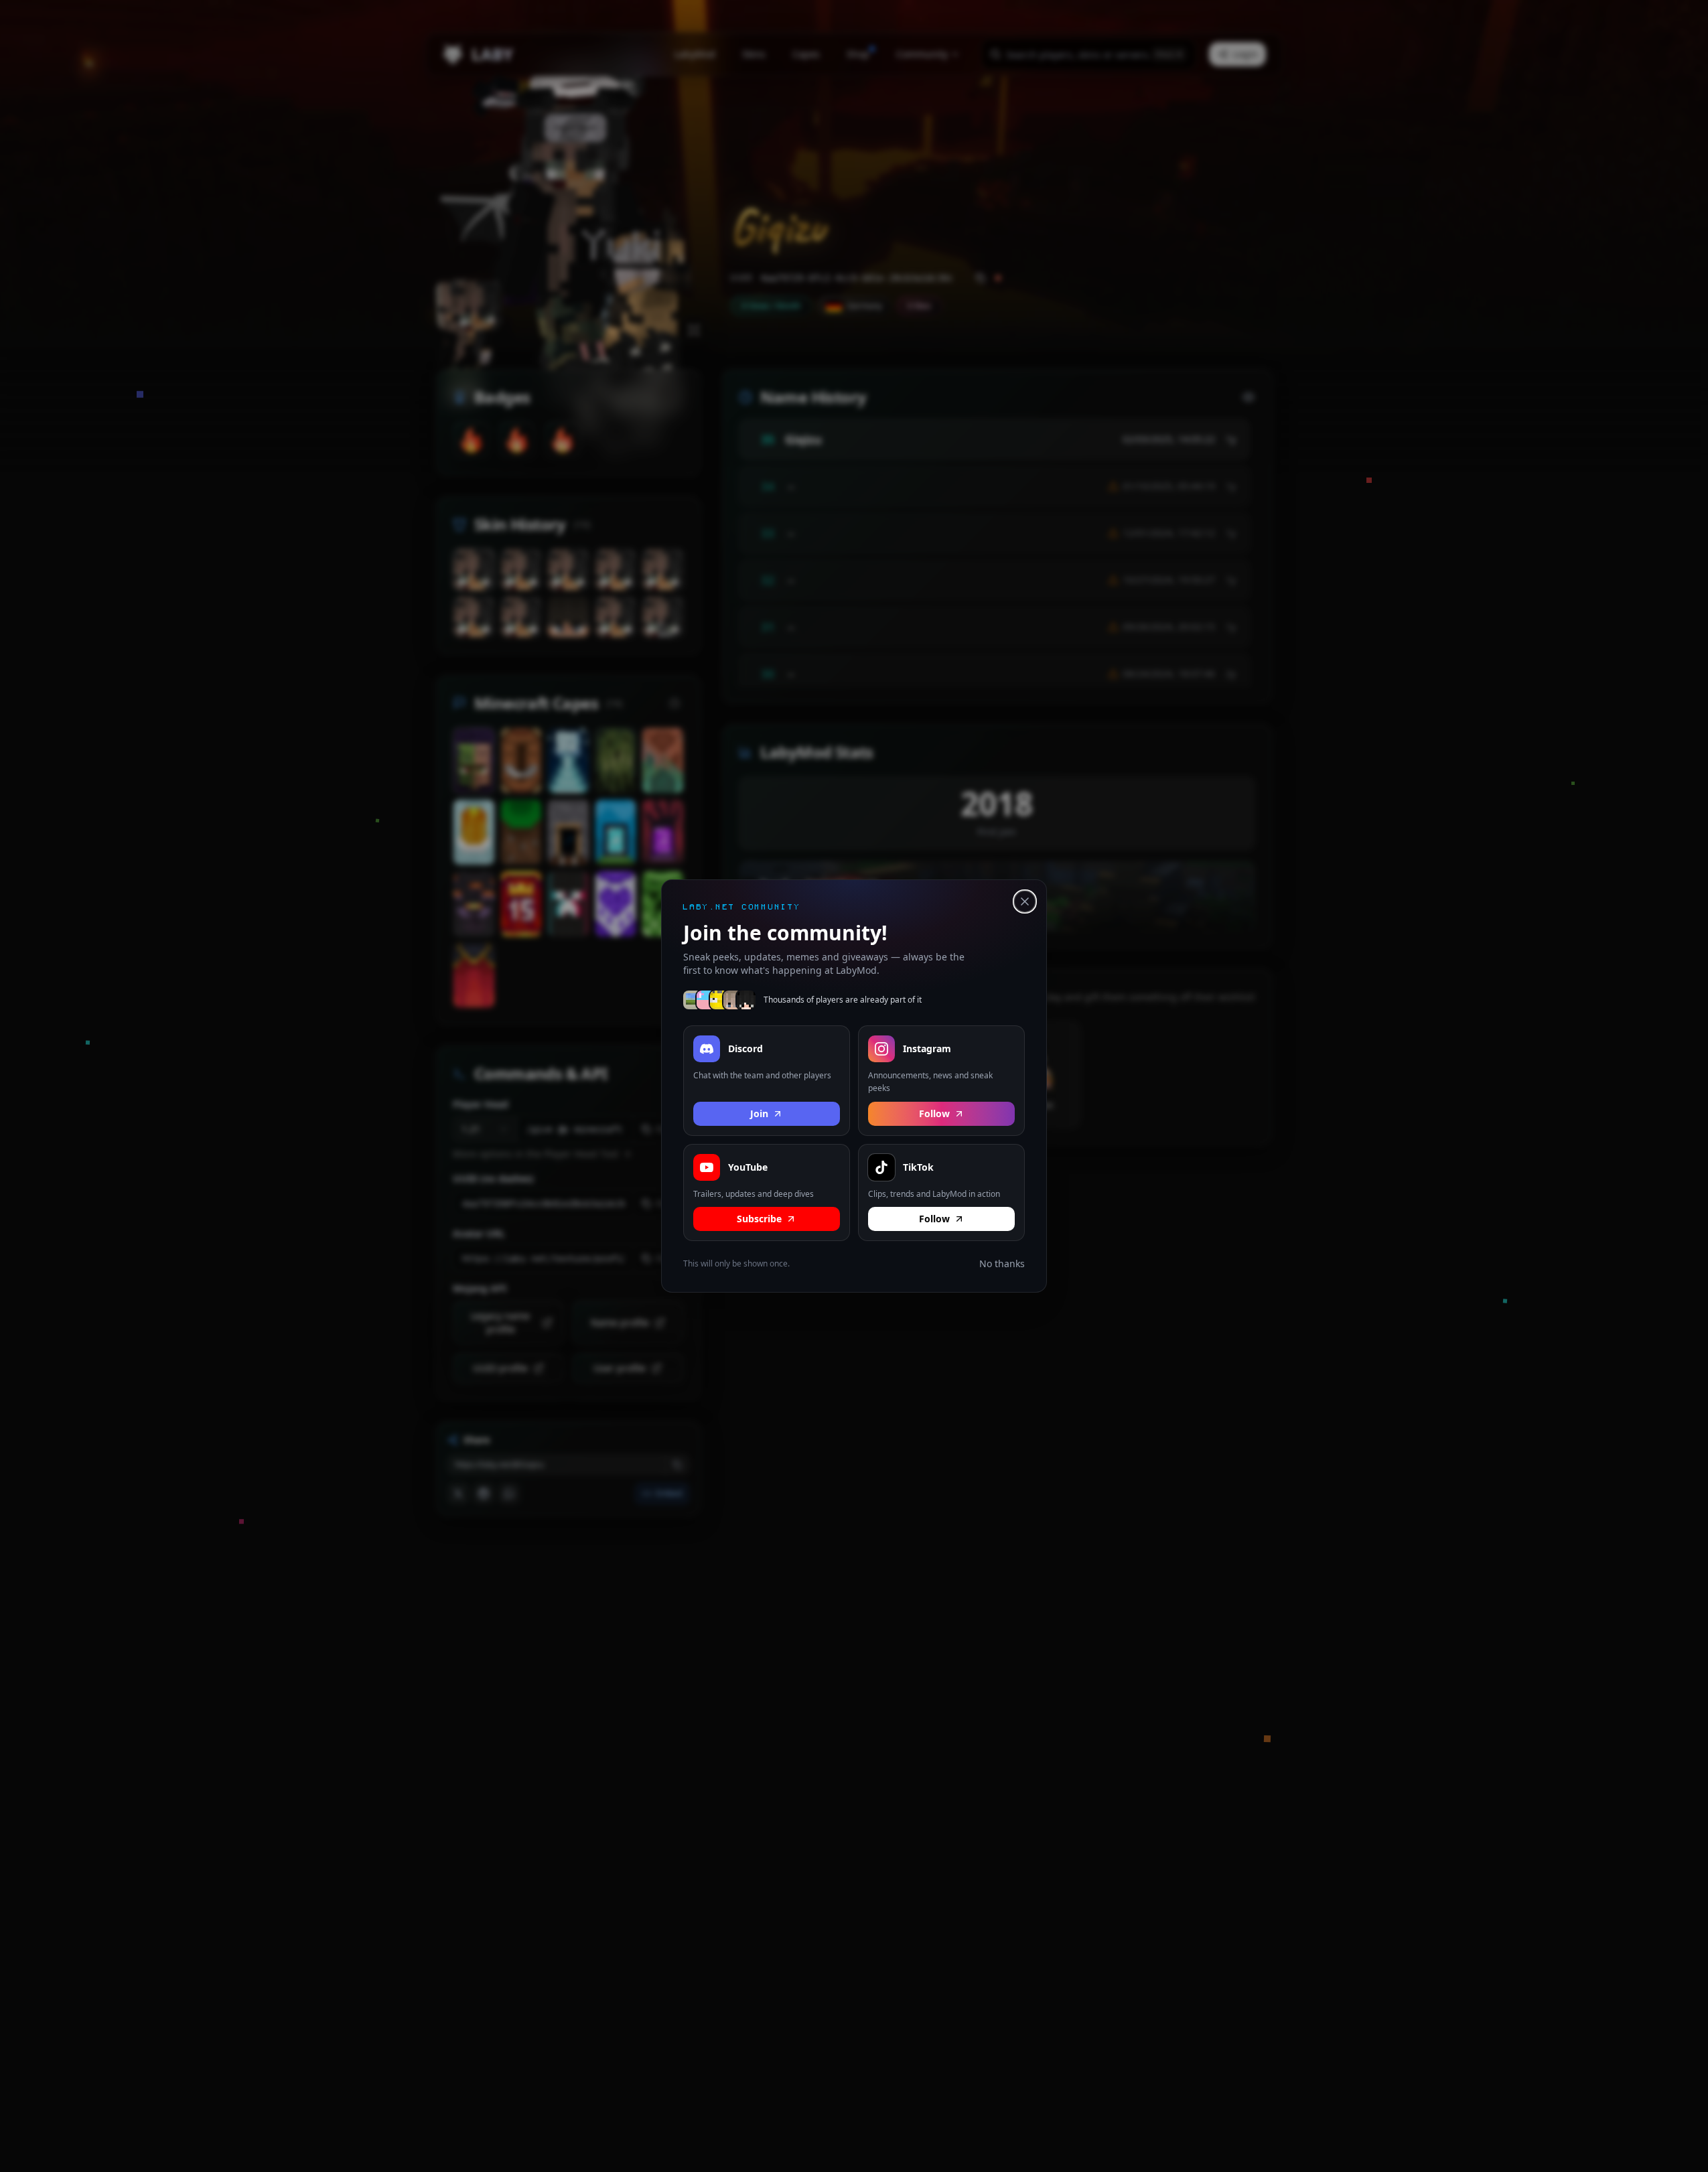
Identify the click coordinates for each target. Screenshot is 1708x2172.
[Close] (1025, 901)
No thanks (1002, 1263)
